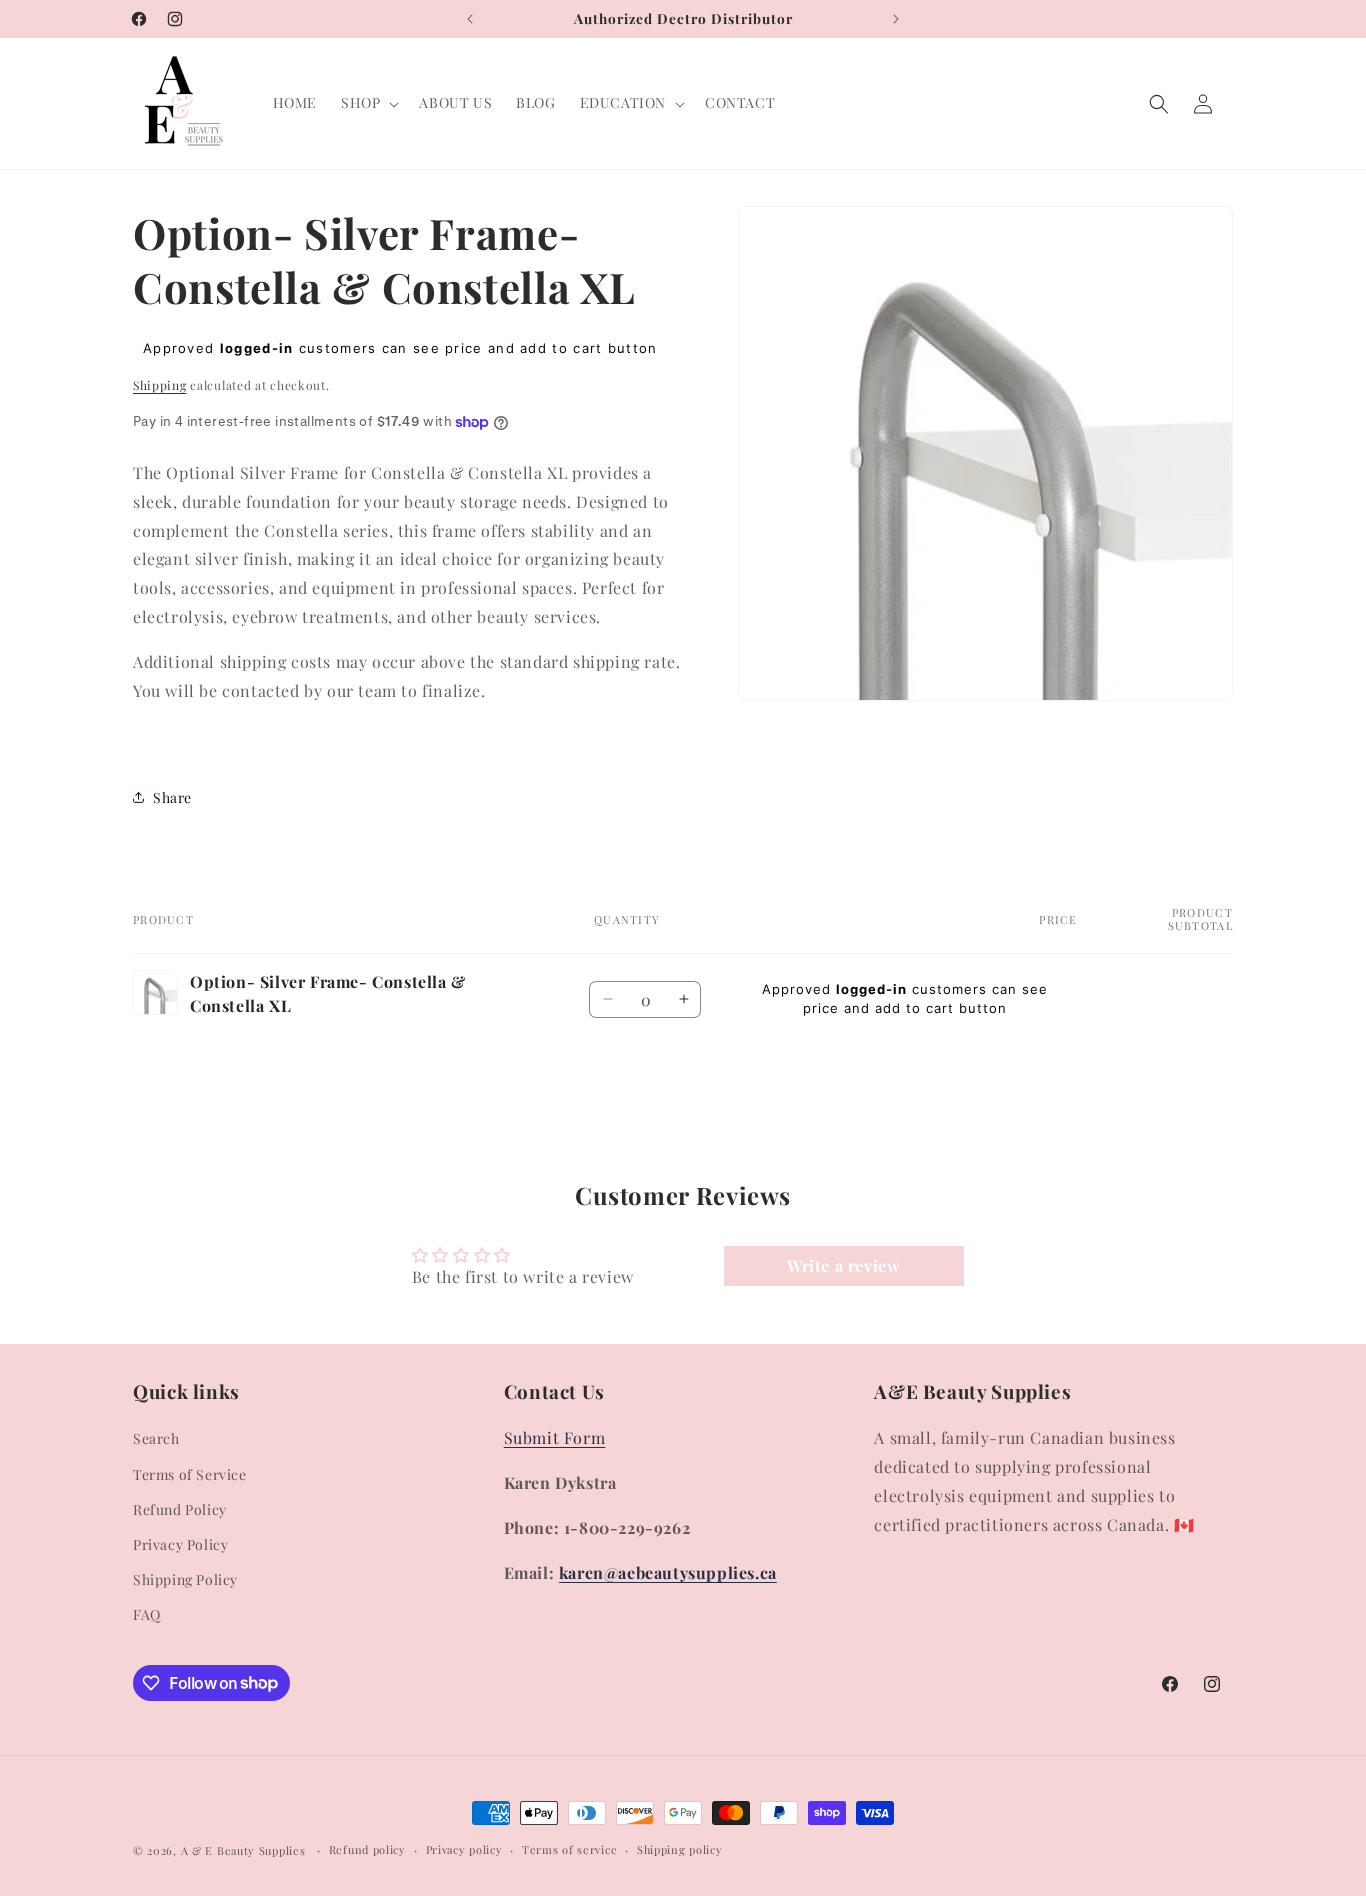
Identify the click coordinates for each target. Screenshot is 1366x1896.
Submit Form (555, 1437)
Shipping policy (680, 1848)
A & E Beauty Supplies (243, 1850)
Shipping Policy (185, 1579)
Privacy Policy (180, 1544)
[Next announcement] (896, 19)
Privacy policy (464, 1848)
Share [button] (172, 797)
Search (156, 1438)
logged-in (257, 348)
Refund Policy (180, 1509)
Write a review (843, 1265)
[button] (368, 103)
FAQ (147, 1614)
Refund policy (367, 1848)
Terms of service (569, 1848)
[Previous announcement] (470, 19)
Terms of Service (190, 1474)
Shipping (160, 385)
